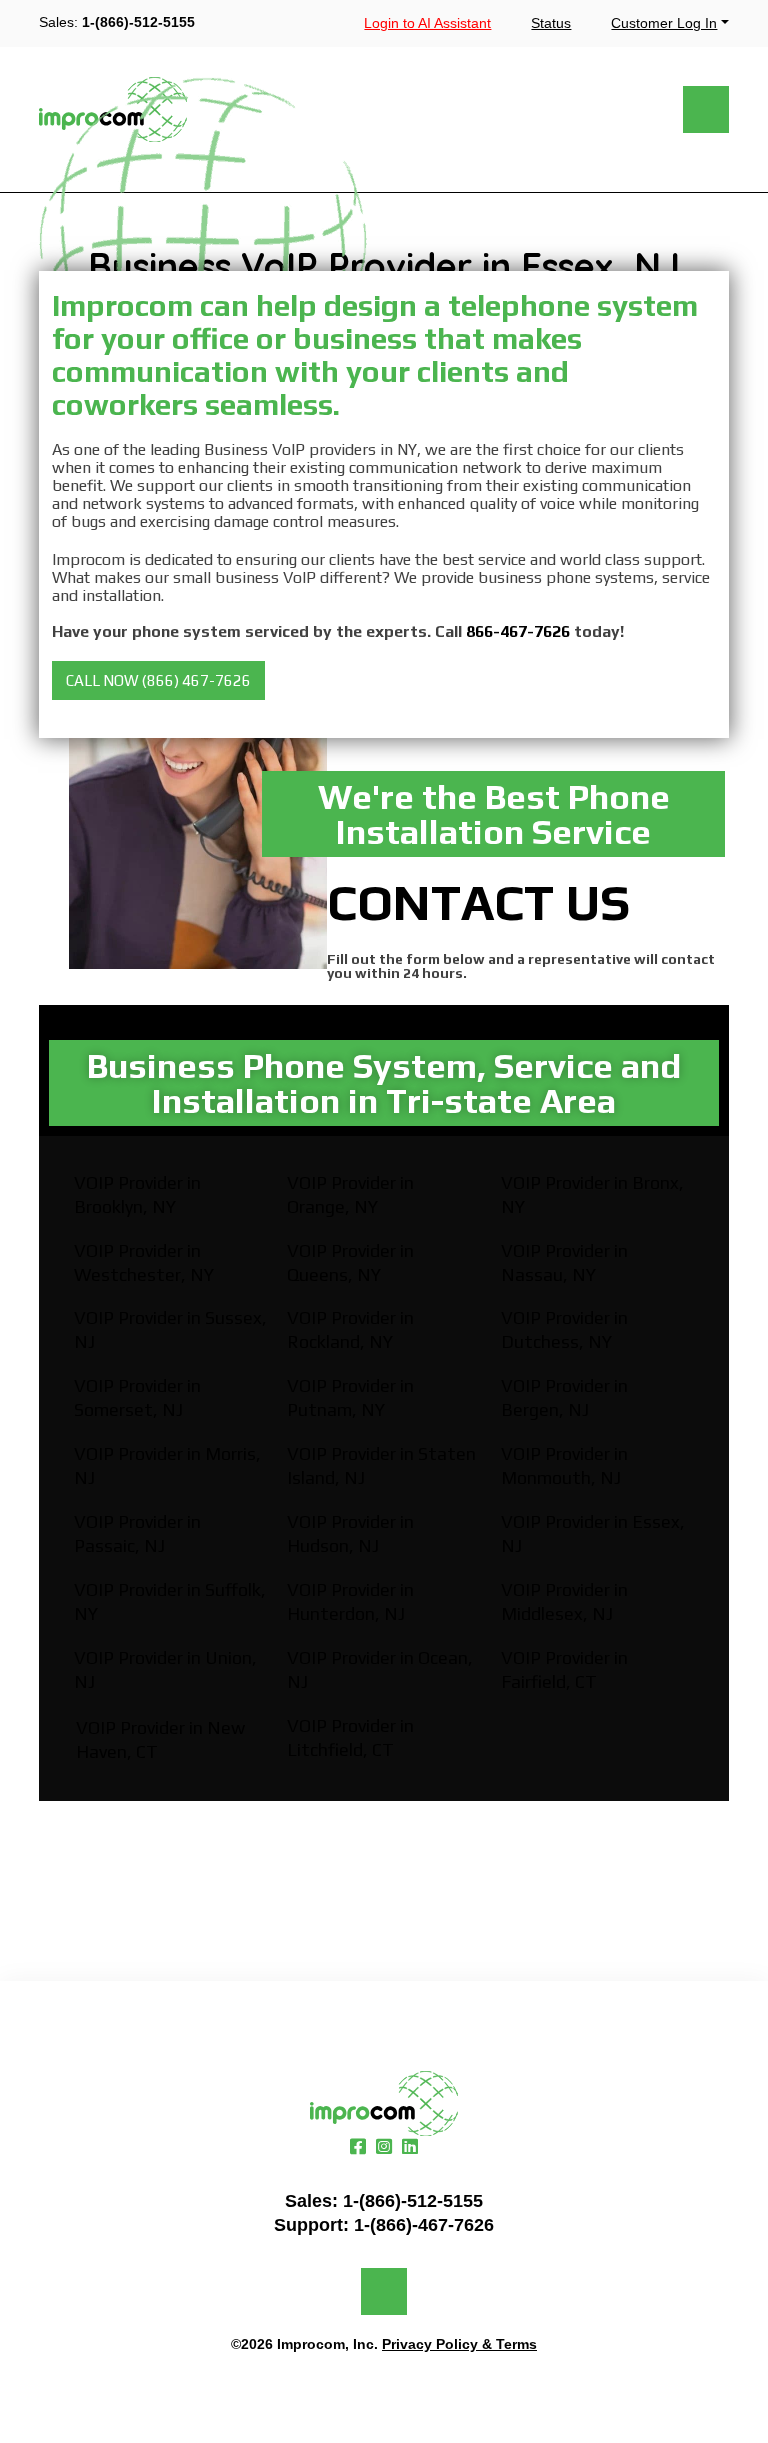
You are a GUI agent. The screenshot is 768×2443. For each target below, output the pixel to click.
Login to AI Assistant (427, 23)
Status (551, 23)
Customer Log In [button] (664, 23)
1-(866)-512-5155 (138, 22)
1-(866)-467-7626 (424, 2225)
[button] (158, 680)
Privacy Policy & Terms (459, 2344)
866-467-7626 (518, 631)
